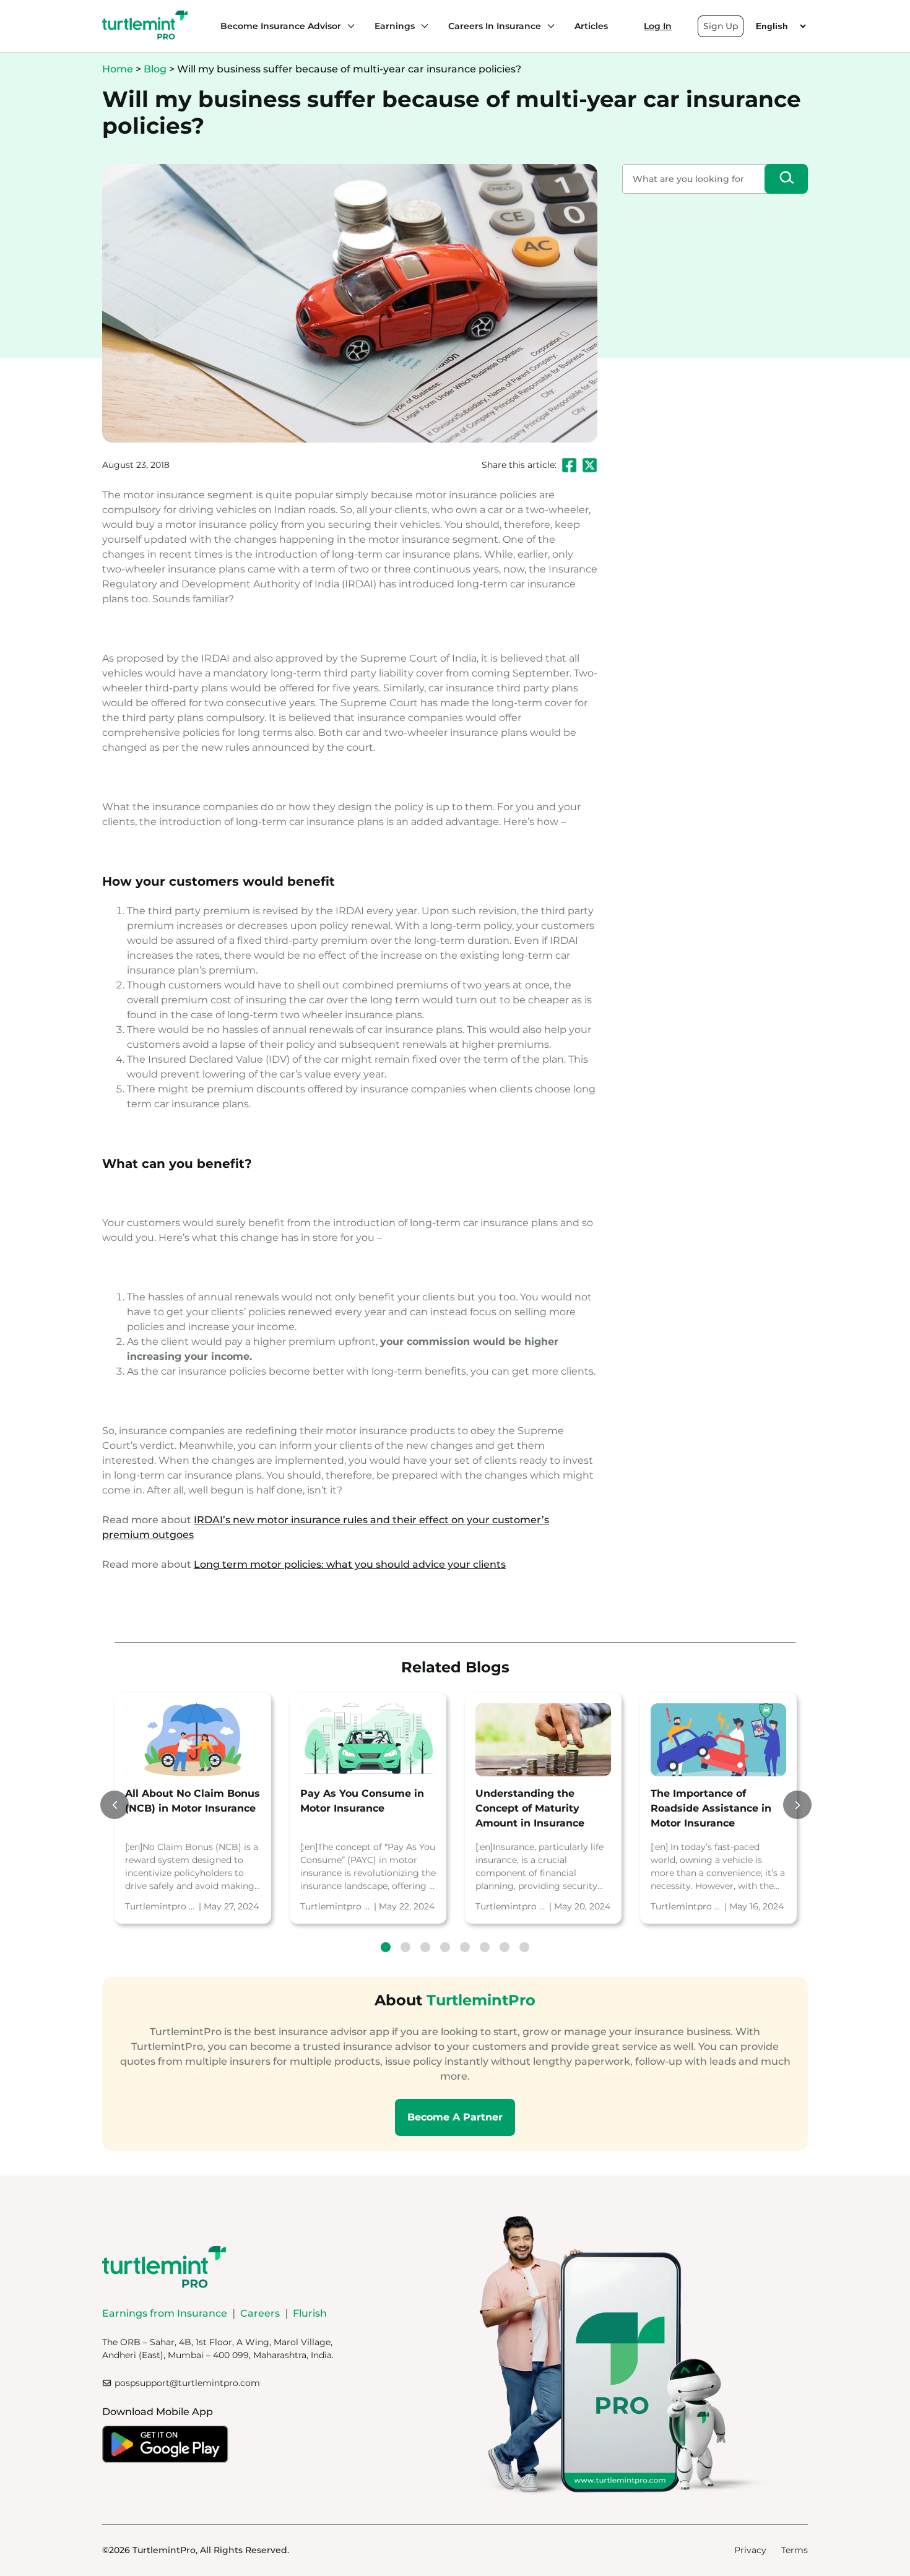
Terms (795, 2550)
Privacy (750, 2550)
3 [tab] (425, 1947)
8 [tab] (524, 1947)
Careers (260, 2313)
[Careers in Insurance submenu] (548, 26)
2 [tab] (405, 1947)
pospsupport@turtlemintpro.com (187, 2383)
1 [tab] (386, 1947)
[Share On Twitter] (590, 465)
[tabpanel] (193, 1808)
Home (118, 69)
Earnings (395, 26)
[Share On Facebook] (569, 465)
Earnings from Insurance (165, 2313)
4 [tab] (445, 1947)
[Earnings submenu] (422, 26)
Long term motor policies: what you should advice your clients (350, 1564)
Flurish (310, 2313)
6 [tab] (485, 1947)
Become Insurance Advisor (281, 26)
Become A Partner (455, 2117)
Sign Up (721, 26)
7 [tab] (505, 1947)
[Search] (786, 179)
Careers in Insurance (495, 26)
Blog (155, 69)
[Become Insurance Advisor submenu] (348, 26)
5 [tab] (465, 1947)
